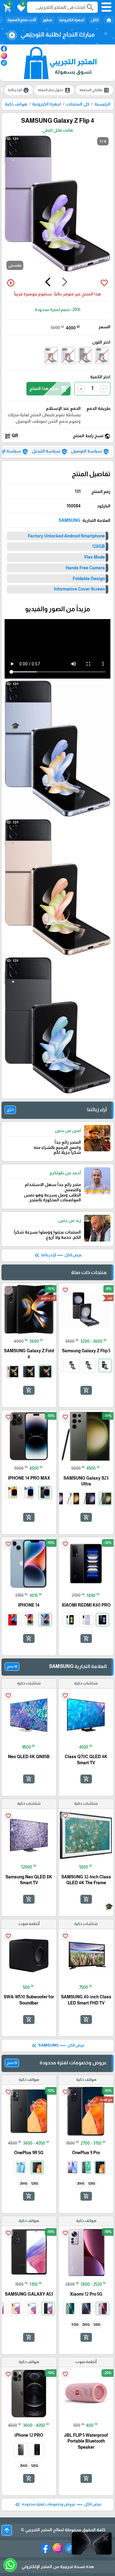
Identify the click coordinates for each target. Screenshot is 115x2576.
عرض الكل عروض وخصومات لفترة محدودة (58, 2505)
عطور (48, 20)
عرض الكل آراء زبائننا (57, 1255)
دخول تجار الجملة (54, 90)
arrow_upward (7, 2530)
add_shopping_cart (86, 1390)
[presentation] (65, 283)
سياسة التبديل (50, 452)
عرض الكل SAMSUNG (57, 2046)
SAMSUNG (69, 520)
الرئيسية (102, 104)
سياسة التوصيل (90, 452)
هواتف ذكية (16, 104)
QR (11, 436)
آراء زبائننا (19, 90)
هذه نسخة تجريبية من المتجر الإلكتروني (58, 2566)
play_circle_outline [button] (11, 283)
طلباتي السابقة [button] (94, 90)
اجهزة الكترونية (72, 20)
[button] (20, 7)
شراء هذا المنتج (48, 389)
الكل (95, 20)
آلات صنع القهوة (22, 20)
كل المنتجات (78, 104)
